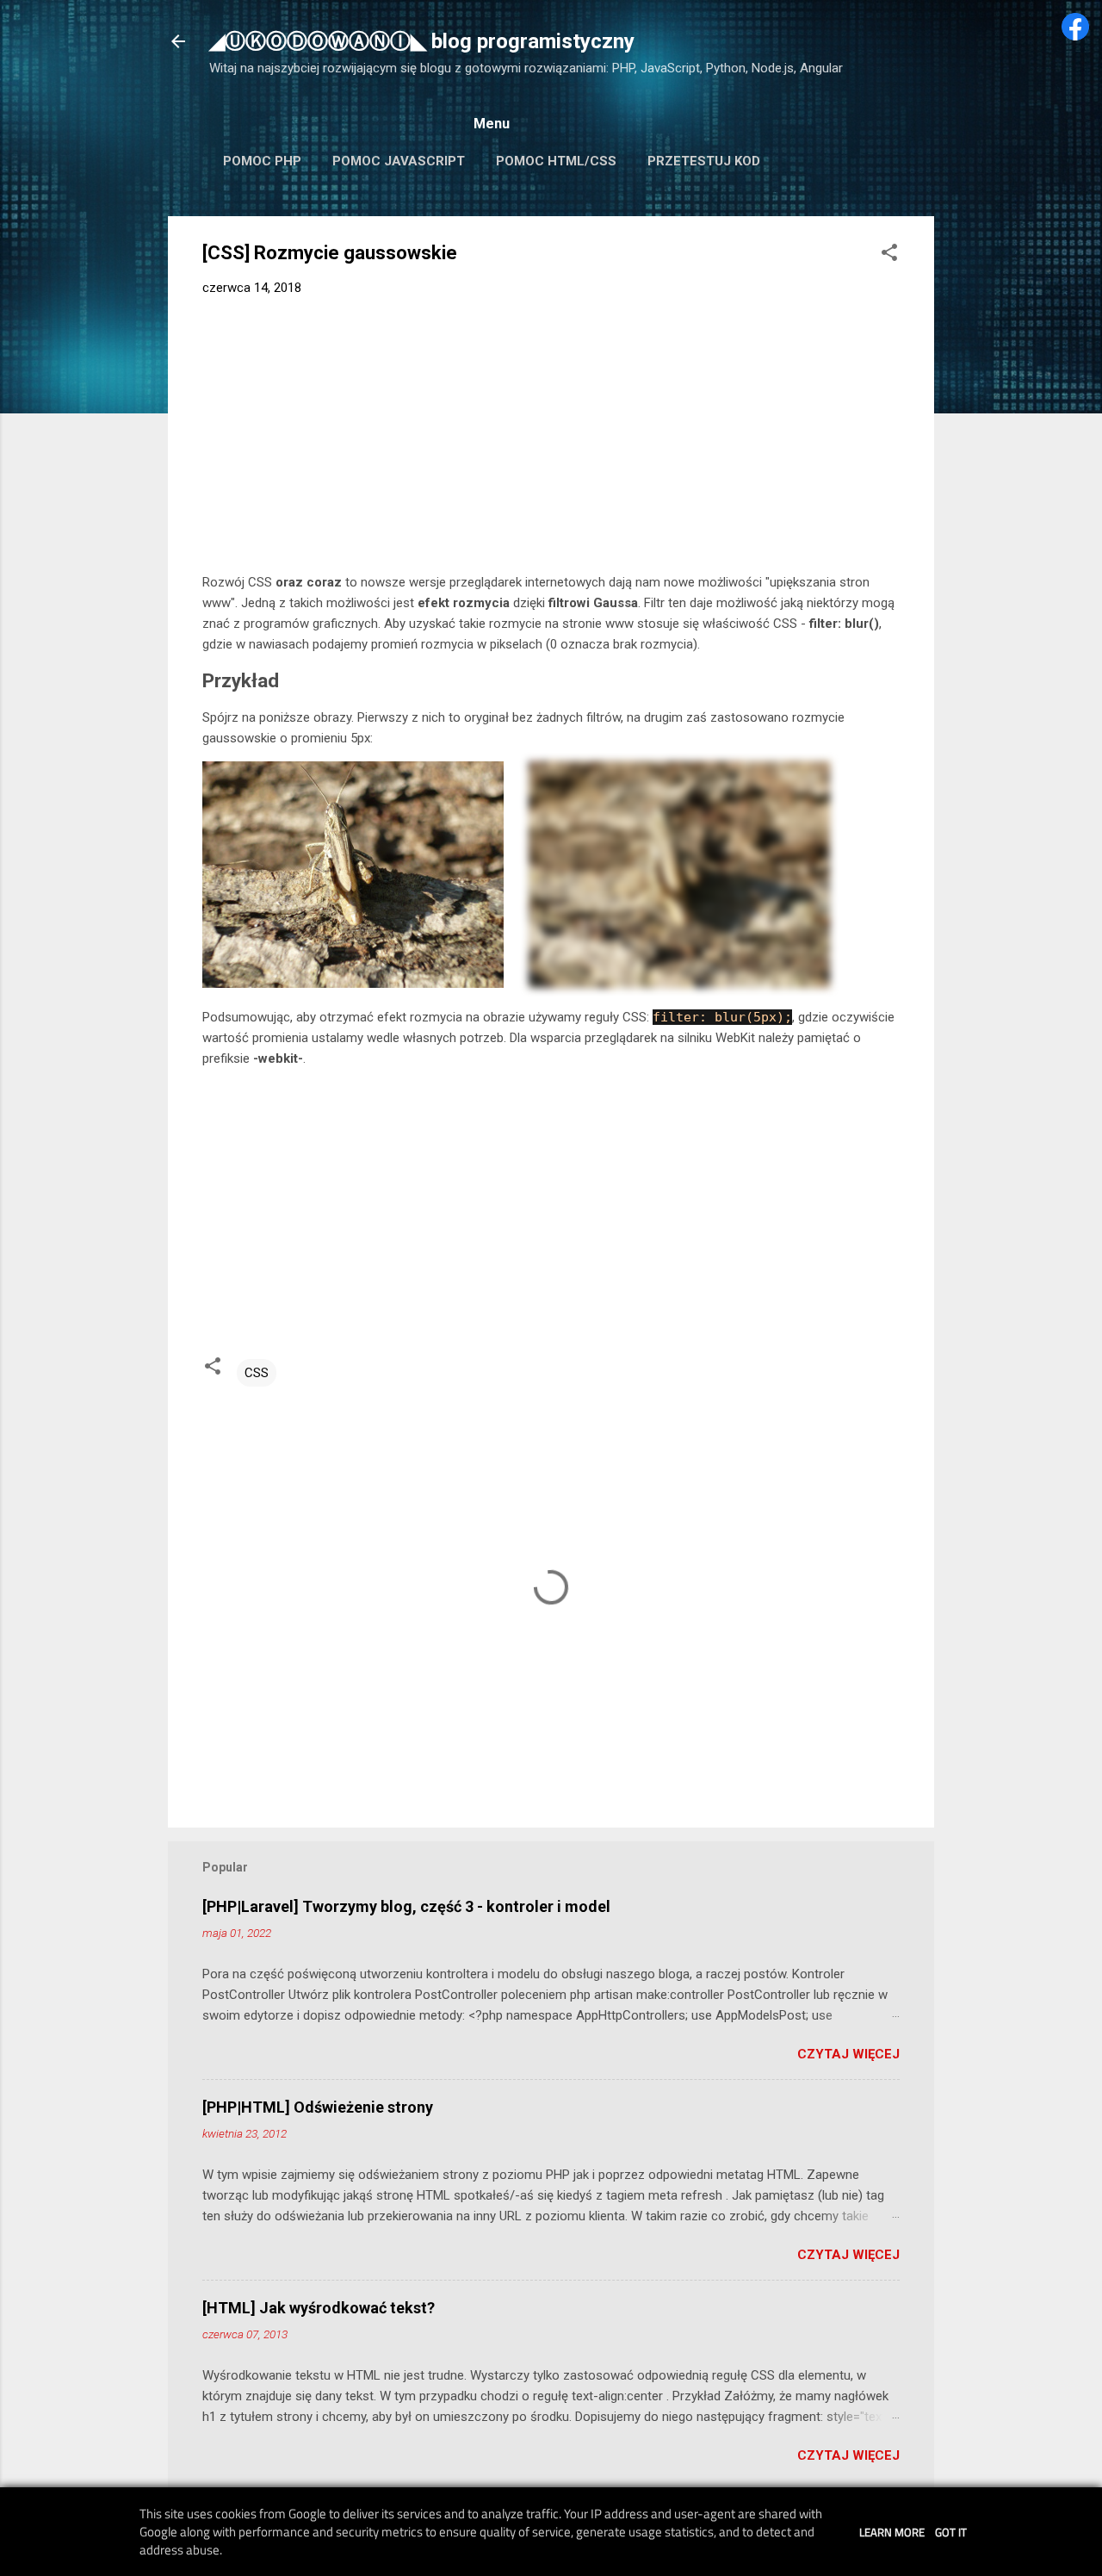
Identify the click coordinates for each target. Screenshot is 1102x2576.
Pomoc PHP (262, 161)
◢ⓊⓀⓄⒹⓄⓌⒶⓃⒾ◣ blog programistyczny (422, 41)
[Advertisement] (551, 438)
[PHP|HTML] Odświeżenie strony (318, 2107)
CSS (257, 1373)
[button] (889, 255)
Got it (951, 2532)
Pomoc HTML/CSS (556, 161)
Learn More (892, 2532)
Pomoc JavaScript (399, 161)
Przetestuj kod (704, 161)
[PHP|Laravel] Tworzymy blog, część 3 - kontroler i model (406, 1906)
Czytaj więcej (848, 2054)
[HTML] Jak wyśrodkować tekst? (319, 2308)
